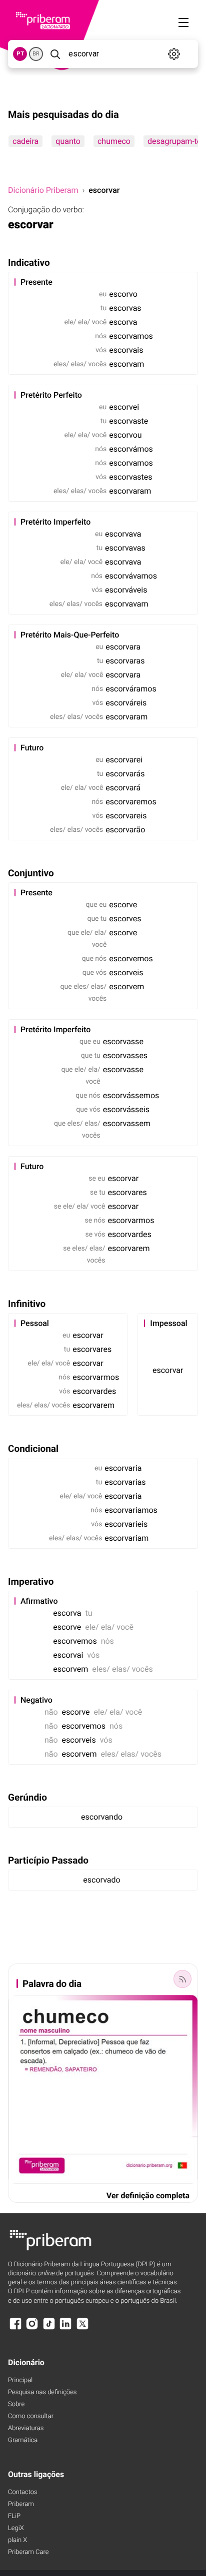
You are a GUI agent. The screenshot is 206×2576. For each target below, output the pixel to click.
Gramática (23, 2440)
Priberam (21, 2504)
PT (20, 54)
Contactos (23, 2492)
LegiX (16, 2528)
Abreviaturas (26, 2428)
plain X (17, 2540)
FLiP (14, 2516)
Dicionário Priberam (43, 190)
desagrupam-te (174, 141)
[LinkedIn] (65, 2328)
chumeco (114, 141)
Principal (20, 2380)
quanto (68, 141)
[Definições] (174, 54)
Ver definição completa (148, 2196)
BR (36, 54)
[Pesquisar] (55, 54)
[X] (82, 2328)
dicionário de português (51, 2273)
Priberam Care (28, 2552)
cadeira (25, 141)
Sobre (16, 2404)
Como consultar (31, 2416)
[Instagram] (32, 2328)
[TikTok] (49, 2328)
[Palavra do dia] (182, 1979)
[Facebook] (15, 2328)
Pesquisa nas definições (42, 2392)
